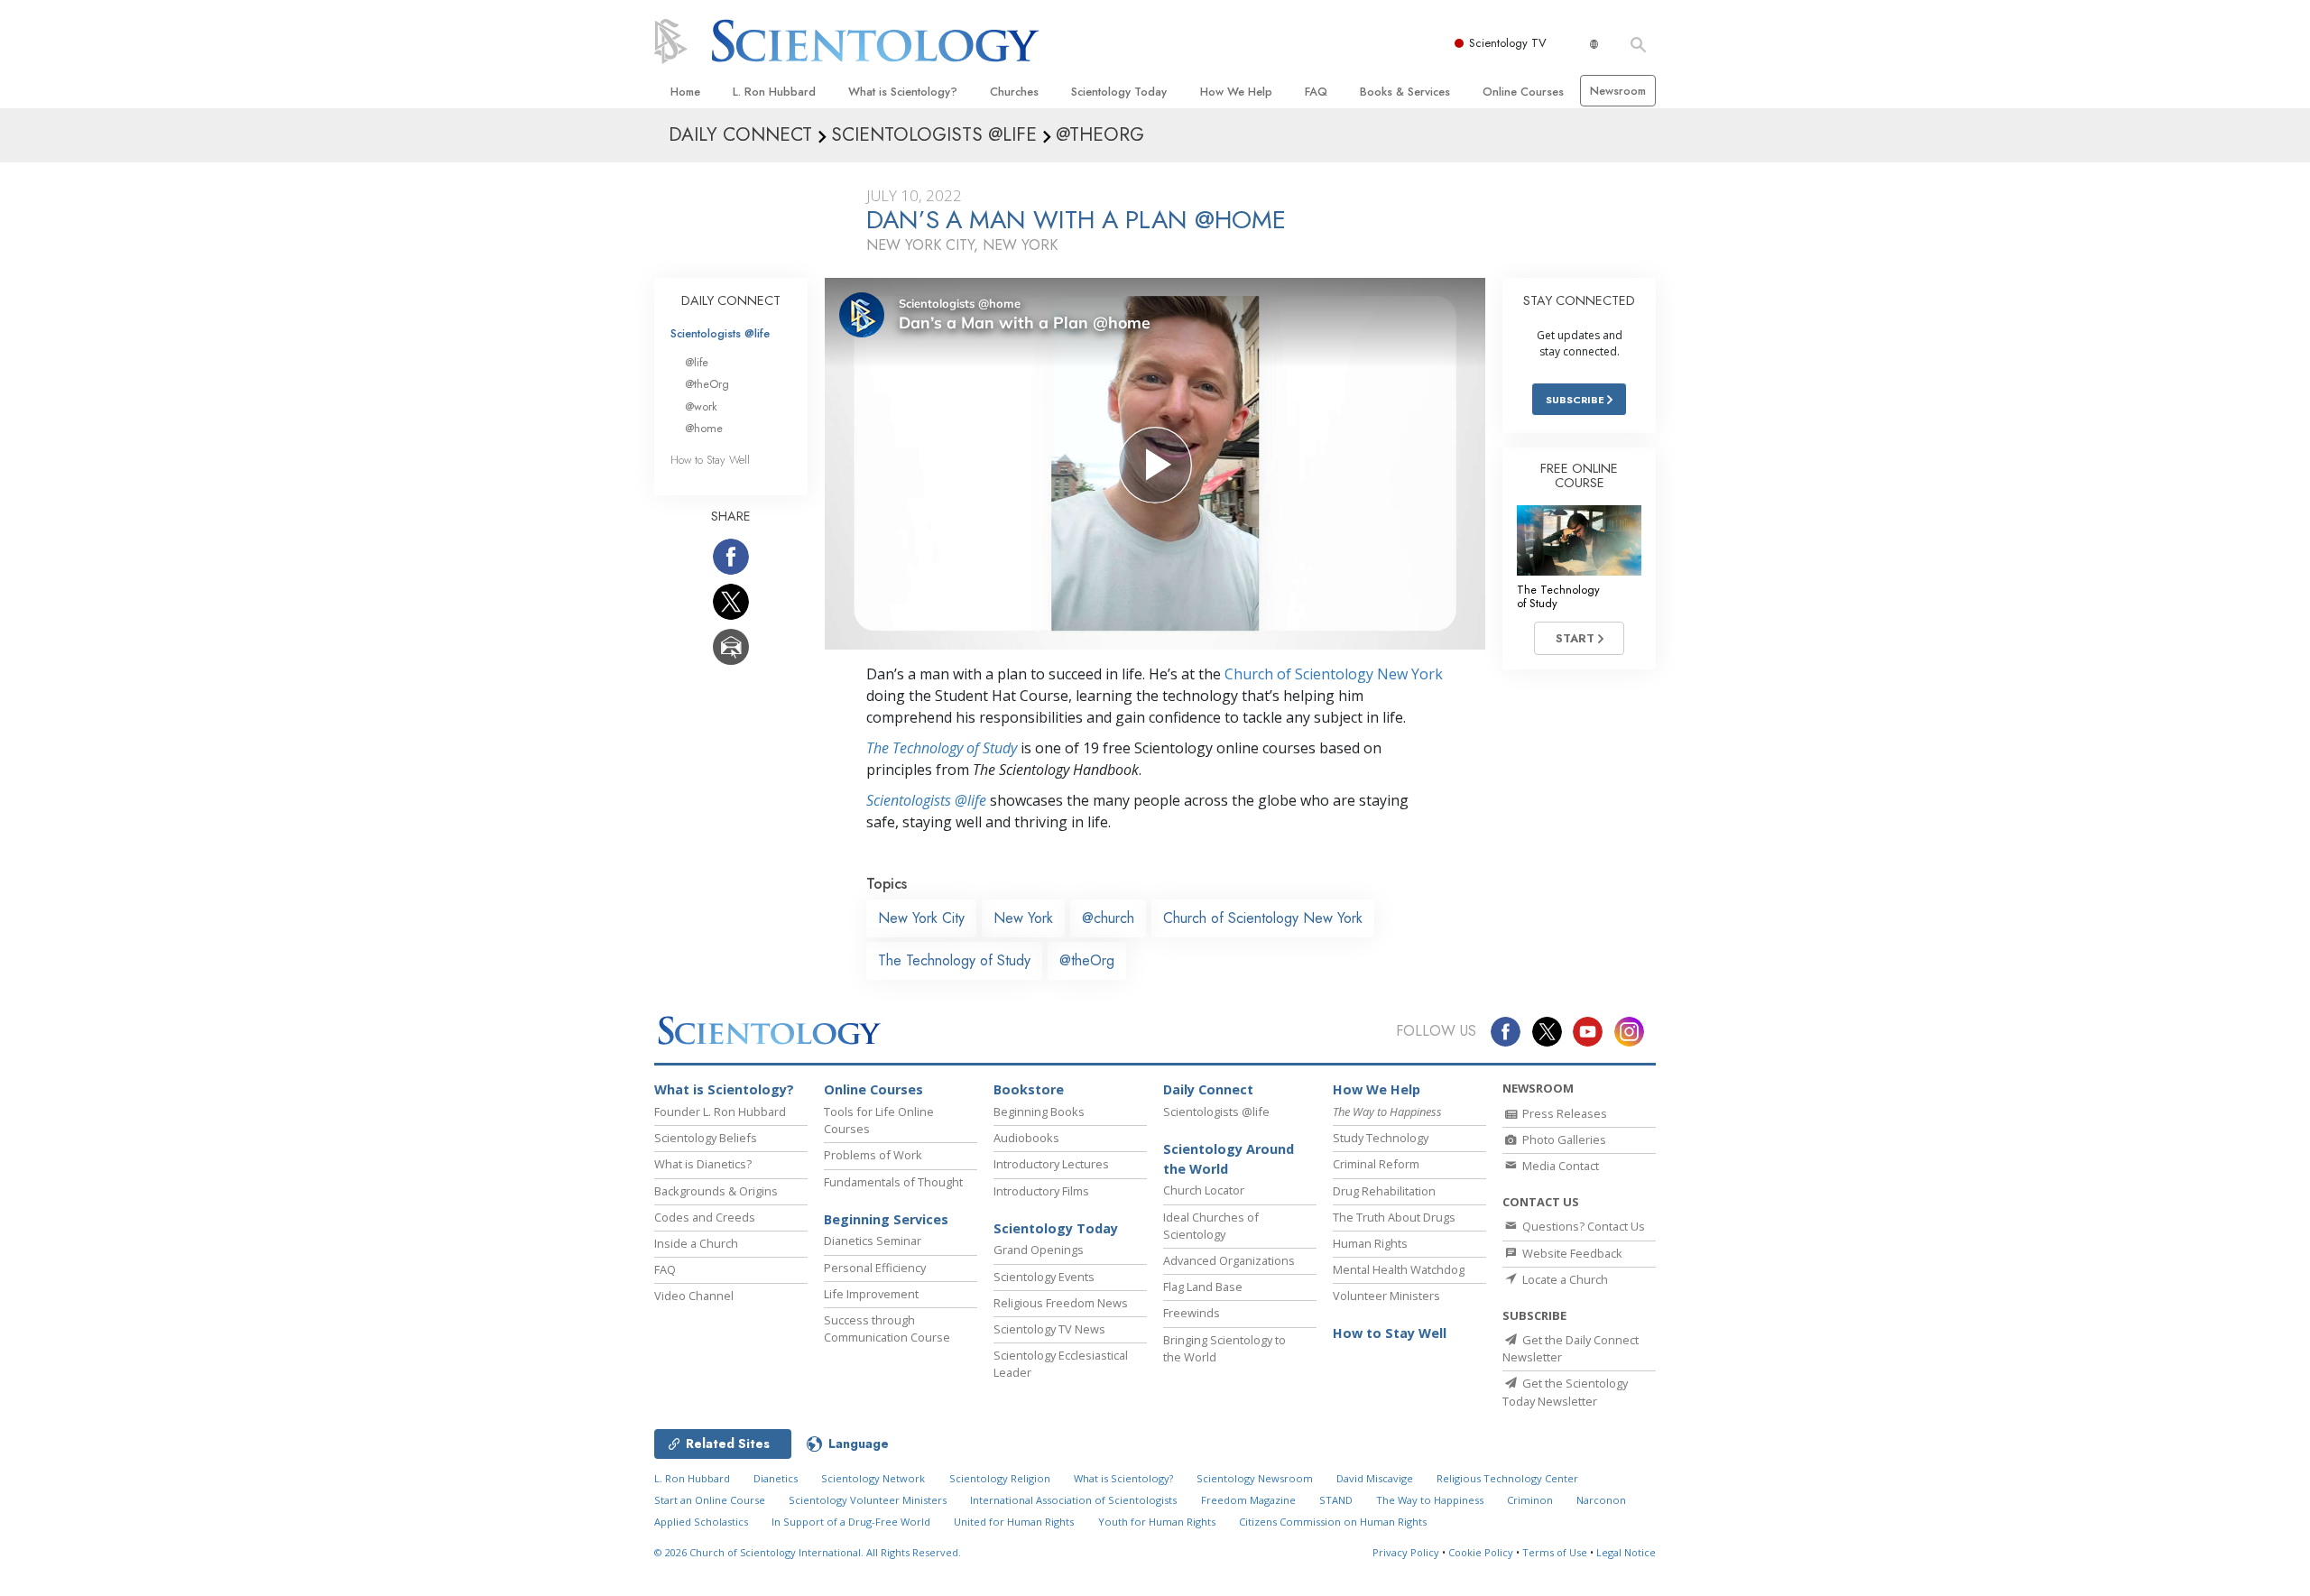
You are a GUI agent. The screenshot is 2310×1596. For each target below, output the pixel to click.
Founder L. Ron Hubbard (720, 1112)
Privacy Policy (1406, 1552)
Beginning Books (1039, 1112)
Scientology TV (1508, 43)
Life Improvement (871, 1294)
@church (1108, 918)
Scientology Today (1119, 92)
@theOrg (1087, 960)
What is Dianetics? (703, 1164)
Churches (1014, 92)
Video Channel (694, 1296)
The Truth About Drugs (1394, 1217)
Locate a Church (1564, 1279)
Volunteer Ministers (1386, 1296)
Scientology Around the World (1229, 1159)
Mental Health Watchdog (1399, 1269)
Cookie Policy (1481, 1552)
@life (697, 362)
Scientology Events (1044, 1277)
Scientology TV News (1049, 1329)
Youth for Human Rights (1157, 1522)
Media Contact (1559, 1166)
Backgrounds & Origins (716, 1191)
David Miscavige (1375, 1478)
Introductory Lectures (1051, 1164)
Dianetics (776, 1478)
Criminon (1530, 1500)
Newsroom (1618, 91)
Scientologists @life (720, 333)
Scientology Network (873, 1478)
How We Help (1236, 92)
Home (685, 92)
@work (701, 406)
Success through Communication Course (887, 1328)
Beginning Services (886, 1219)
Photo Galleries (1563, 1139)
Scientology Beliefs (706, 1138)
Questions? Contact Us (1582, 1226)
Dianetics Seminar (873, 1241)
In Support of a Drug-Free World (851, 1522)
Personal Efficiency (875, 1268)
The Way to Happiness (1430, 1500)
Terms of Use (1555, 1552)
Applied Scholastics (701, 1522)
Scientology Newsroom (1255, 1478)
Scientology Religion (1000, 1478)
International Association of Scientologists (1073, 1500)
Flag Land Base (1203, 1287)
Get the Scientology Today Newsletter (1565, 1392)
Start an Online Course (710, 1500)
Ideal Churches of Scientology (1211, 1226)
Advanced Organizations (1229, 1260)
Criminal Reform (1376, 1164)
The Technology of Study (942, 748)
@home (704, 428)
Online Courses (1523, 92)
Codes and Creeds (705, 1217)
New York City (921, 918)
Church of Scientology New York (1334, 674)
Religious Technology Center (1507, 1478)
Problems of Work (873, 1155)
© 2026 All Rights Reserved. (808, 1552)
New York (1023, 918)
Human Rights (1370, 1243)
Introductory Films (1041, 1191)
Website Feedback (1571, 1253)
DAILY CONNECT (731, 300)
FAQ (1316, 92)
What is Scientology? (903, 92)
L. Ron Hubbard (774, 92)
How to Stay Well (710, 460)
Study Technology (1381, 1138)
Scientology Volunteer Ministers (868, 1500)
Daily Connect (1208, 1089)
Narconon (1601, 1500)
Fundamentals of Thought (893, 1182)
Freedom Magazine (1248, 1500)
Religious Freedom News (1061, 1303)
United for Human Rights (1014, 1522)
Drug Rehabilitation (1384, 1191)
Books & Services (1405, 92)
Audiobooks (1026, 1138)
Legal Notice (1626, 1552)
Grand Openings (1039, 1250)
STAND (1336, 1500)
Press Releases (1563, 1113)
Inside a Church (696, 1243)
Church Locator (1204, 1190)
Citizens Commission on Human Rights (1333, 1522)
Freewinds (1192, 1313)
